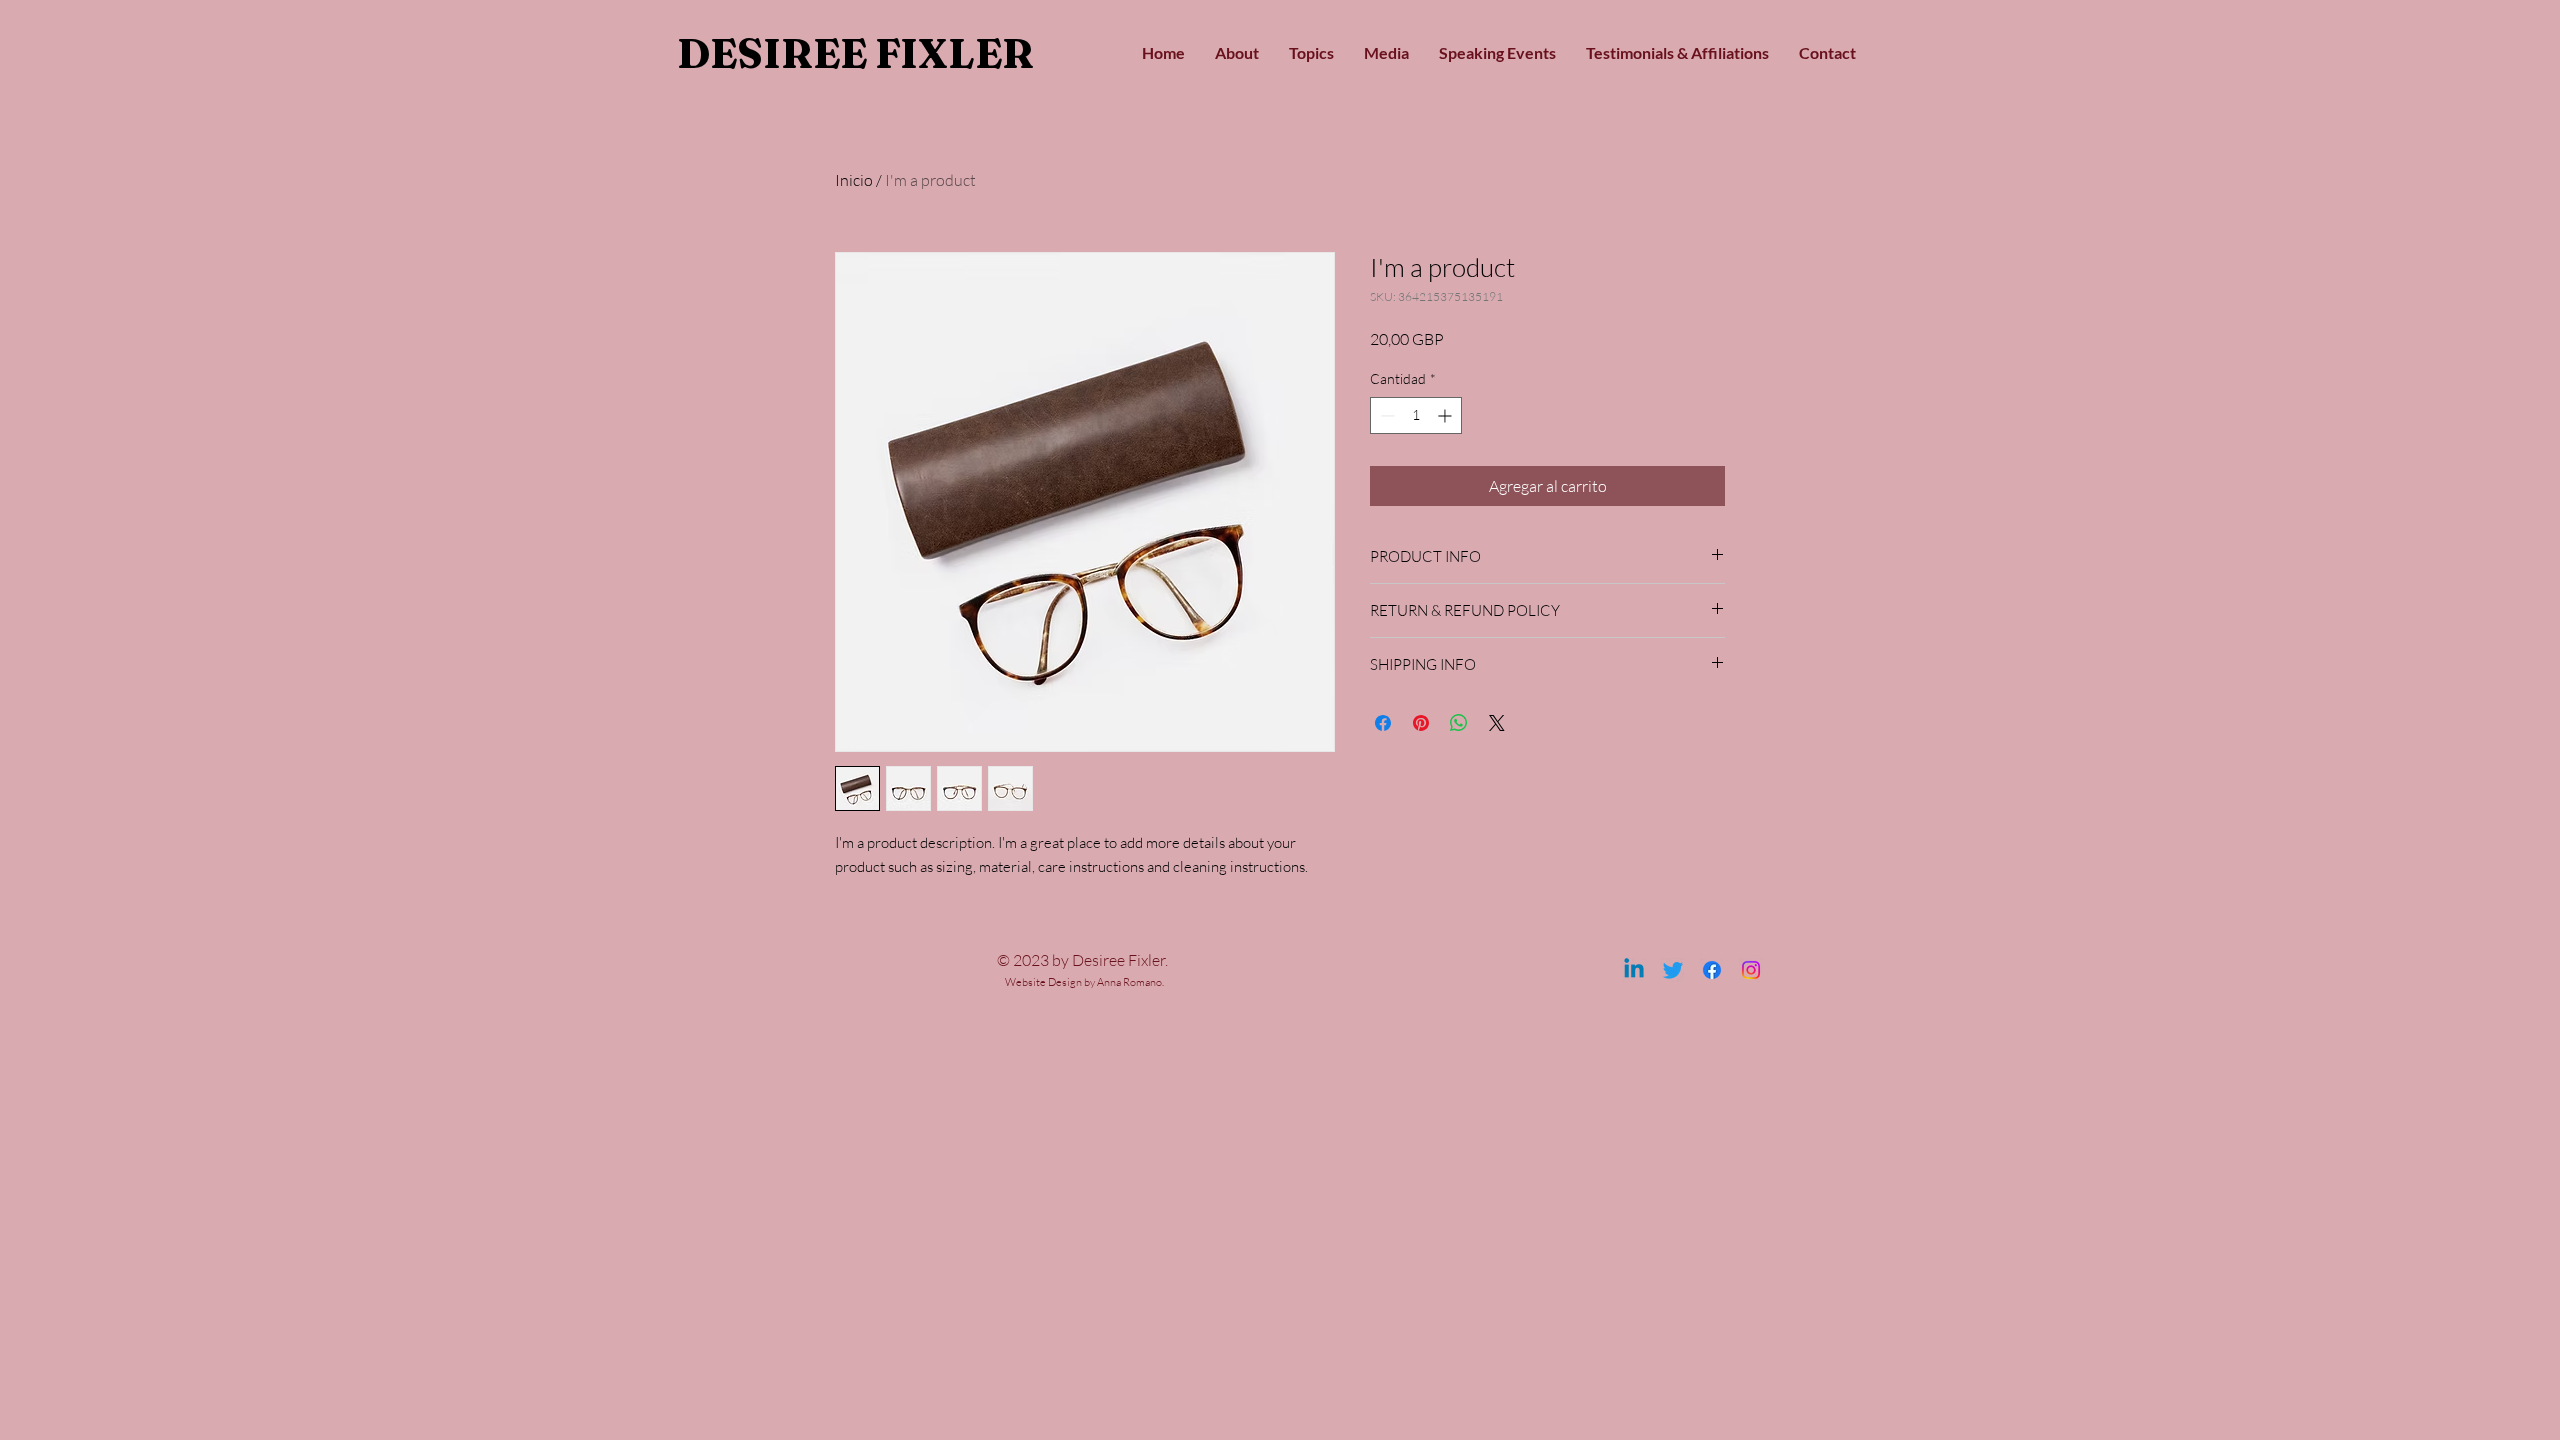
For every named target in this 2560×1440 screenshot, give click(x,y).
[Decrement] (1385, 415)
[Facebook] (1712, 970)
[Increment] (1446, 415)
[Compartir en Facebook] (1383, 723)
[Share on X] (1497, 723)
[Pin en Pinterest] (1421, 723)
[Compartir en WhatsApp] (1459, 723)
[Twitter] (1673, 970)
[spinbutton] (1416, 415)
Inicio (854, 180)
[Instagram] (1751, 970)
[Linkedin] (1634, 970)
